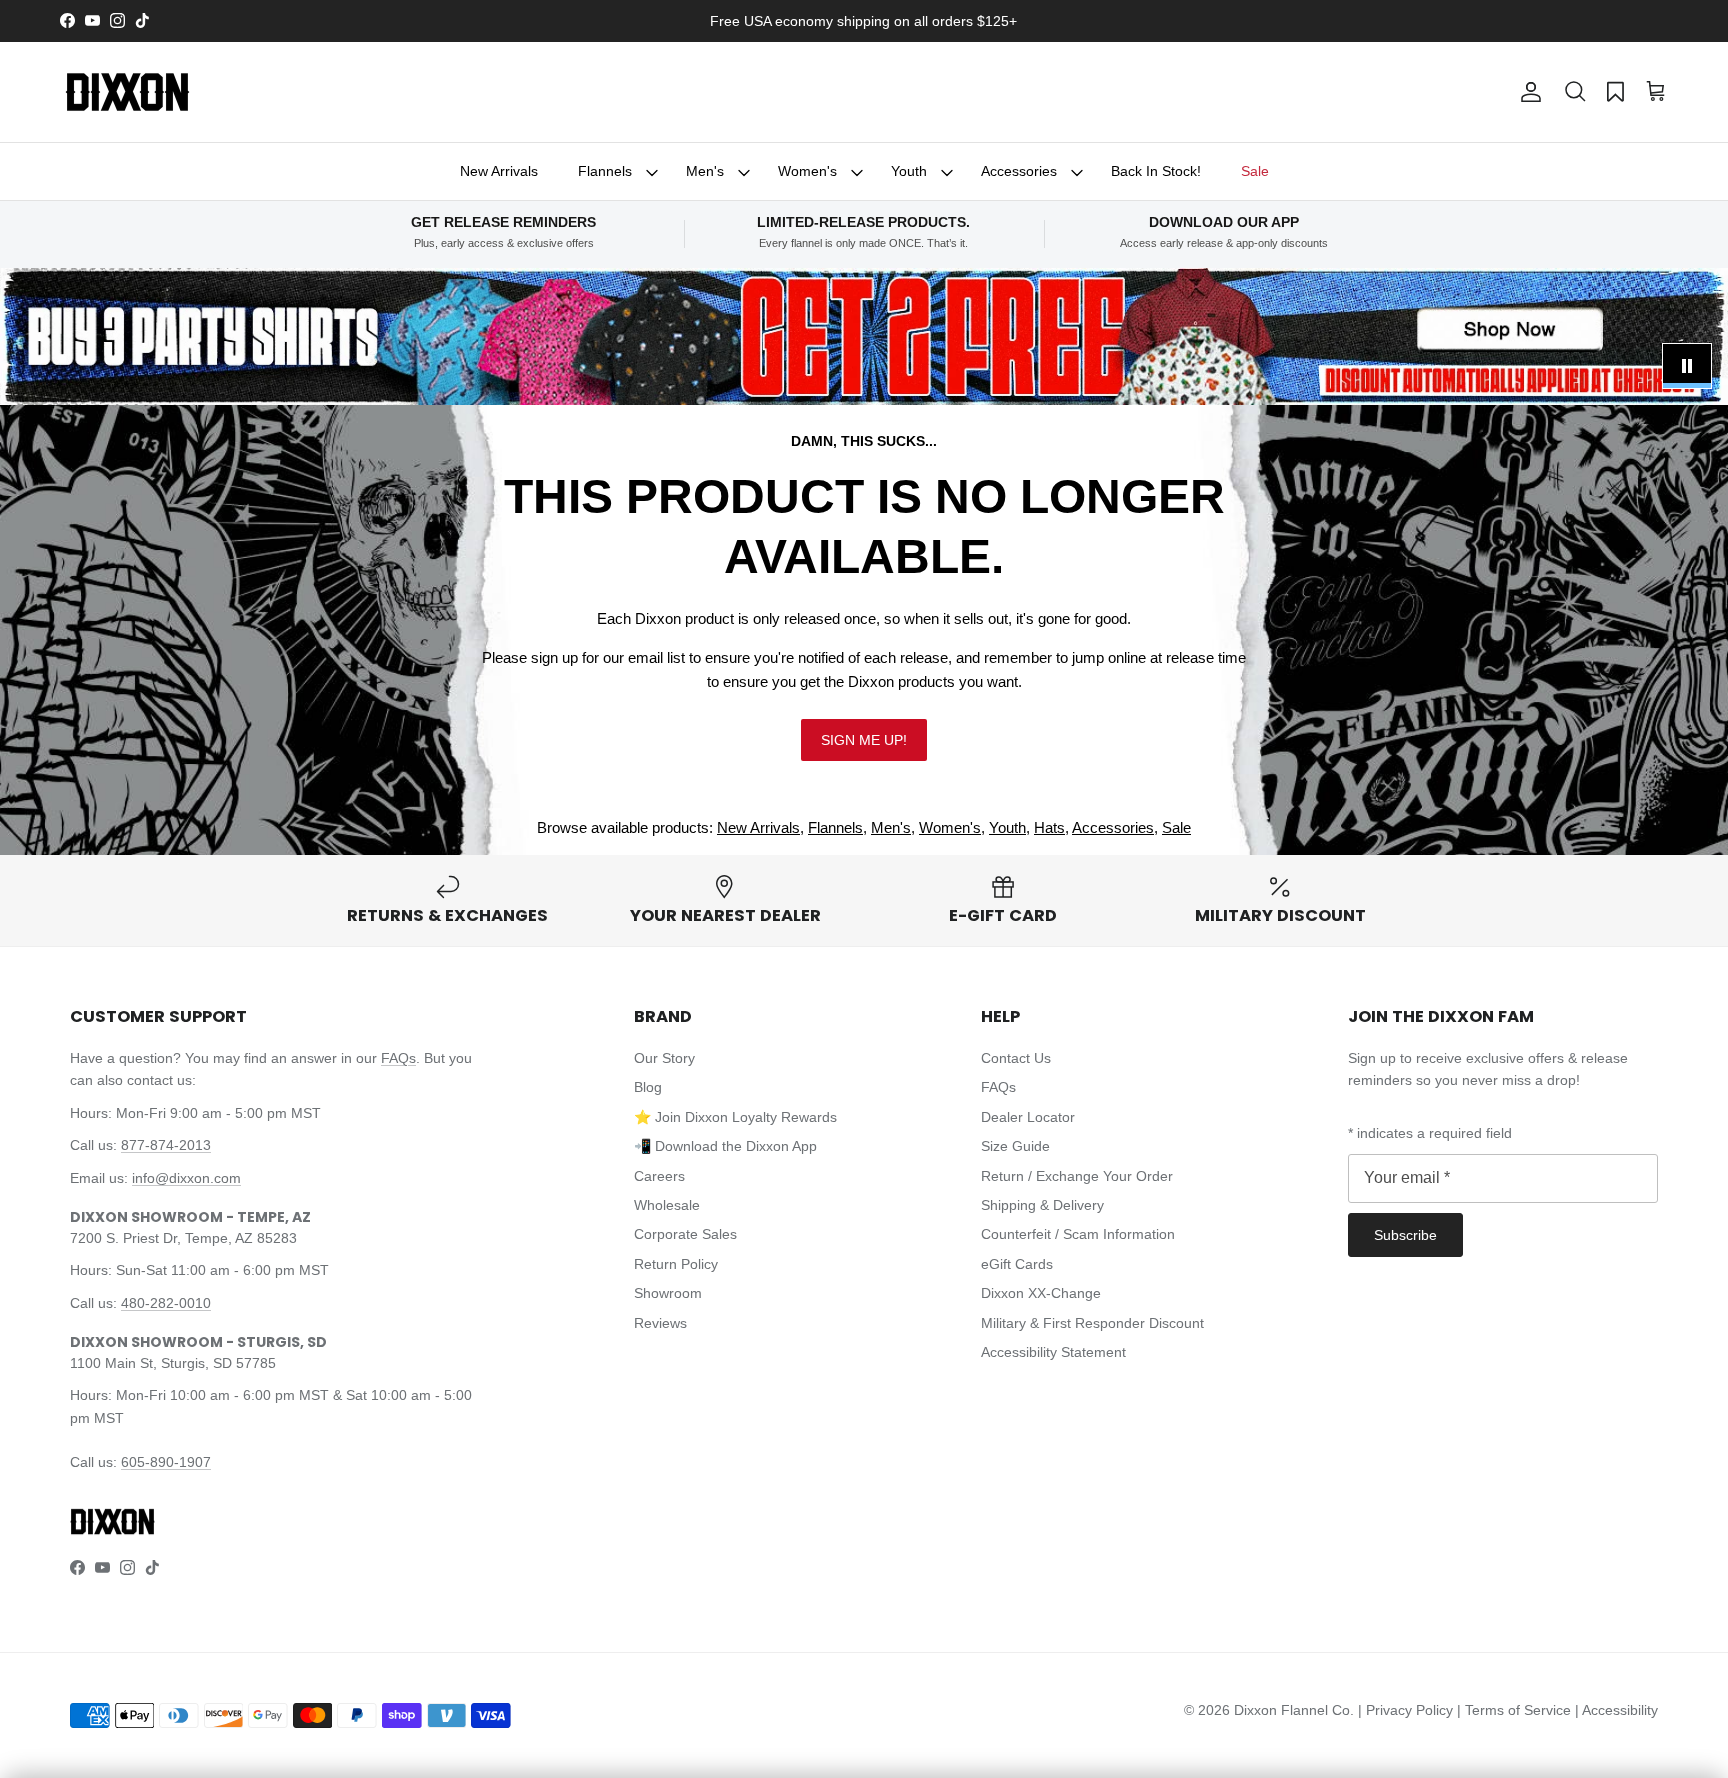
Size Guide (1015, 1146)
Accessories (1019, 171)
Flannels (605, 171)
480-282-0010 (166, 1303)
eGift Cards (1017, 1264)
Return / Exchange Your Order (1077, 1176)
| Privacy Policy (1407, 1710)
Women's (807, 171)
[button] (1575, 92)
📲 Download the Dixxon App (725, 1146)
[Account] (1527, 92)
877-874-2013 (166, 1145)
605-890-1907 (166, 1462)
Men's (705, 171)
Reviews (660, 1323)
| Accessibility (1616, 1710)
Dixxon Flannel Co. (1294, 1710)
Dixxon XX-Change (1041, 1293)
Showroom (668, 1293)
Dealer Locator (1028, 1117)
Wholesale (667, 1205)
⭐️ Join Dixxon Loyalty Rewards (735, 1117)
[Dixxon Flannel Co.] (127, 92)
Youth (909, 171)
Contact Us (1016, 1058)
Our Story (664, 1058)
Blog (648, 1087)
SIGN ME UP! (864, 740)
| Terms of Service (1516, 1710)
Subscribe (1405, 1235)
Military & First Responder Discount (1092, 1323)
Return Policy (676, 1264)
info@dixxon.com (186, 1178)
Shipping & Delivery (1042, 1205)
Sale (1255, 171)
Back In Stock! (1156, 171)
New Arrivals (499, 171)
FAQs (398, 1058)
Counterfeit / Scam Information (1078, 1234)
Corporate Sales (685, 1234)
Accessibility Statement (1053, 1352)
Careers (659, 1176)
